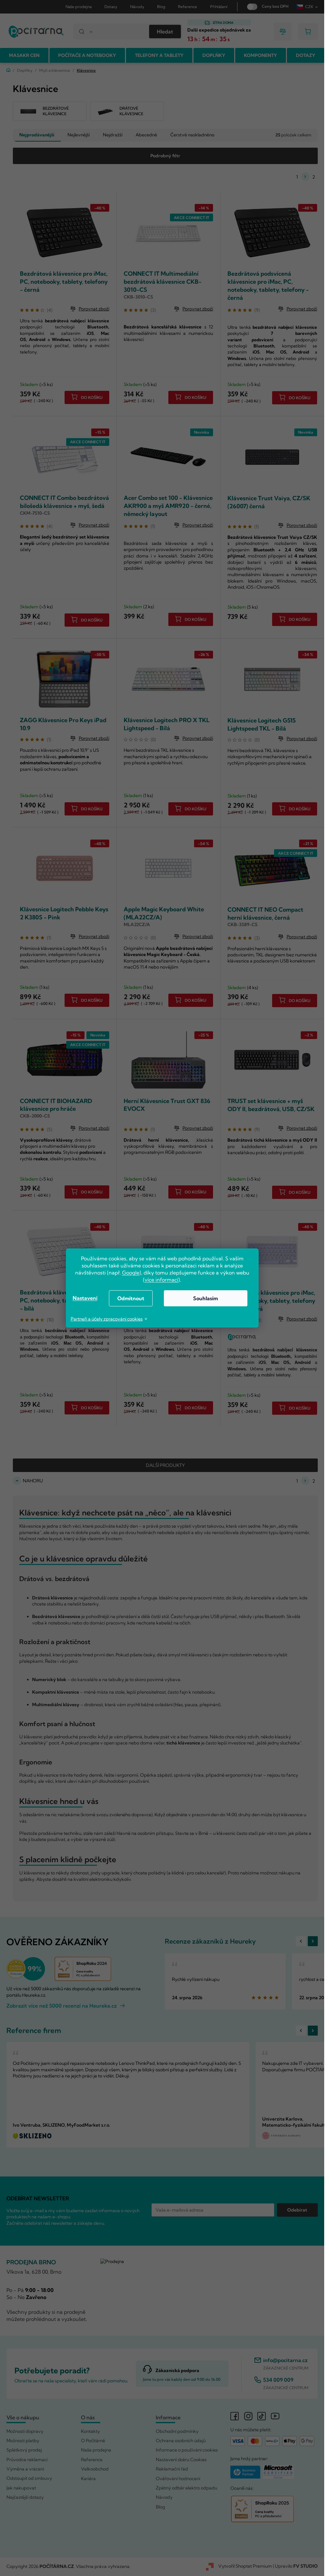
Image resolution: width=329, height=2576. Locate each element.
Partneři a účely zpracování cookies (107, 1319)
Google (131, 1273)
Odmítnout (131, 1298)
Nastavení (85, 1298)
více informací (161, 1280)
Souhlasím (205, 1298)
